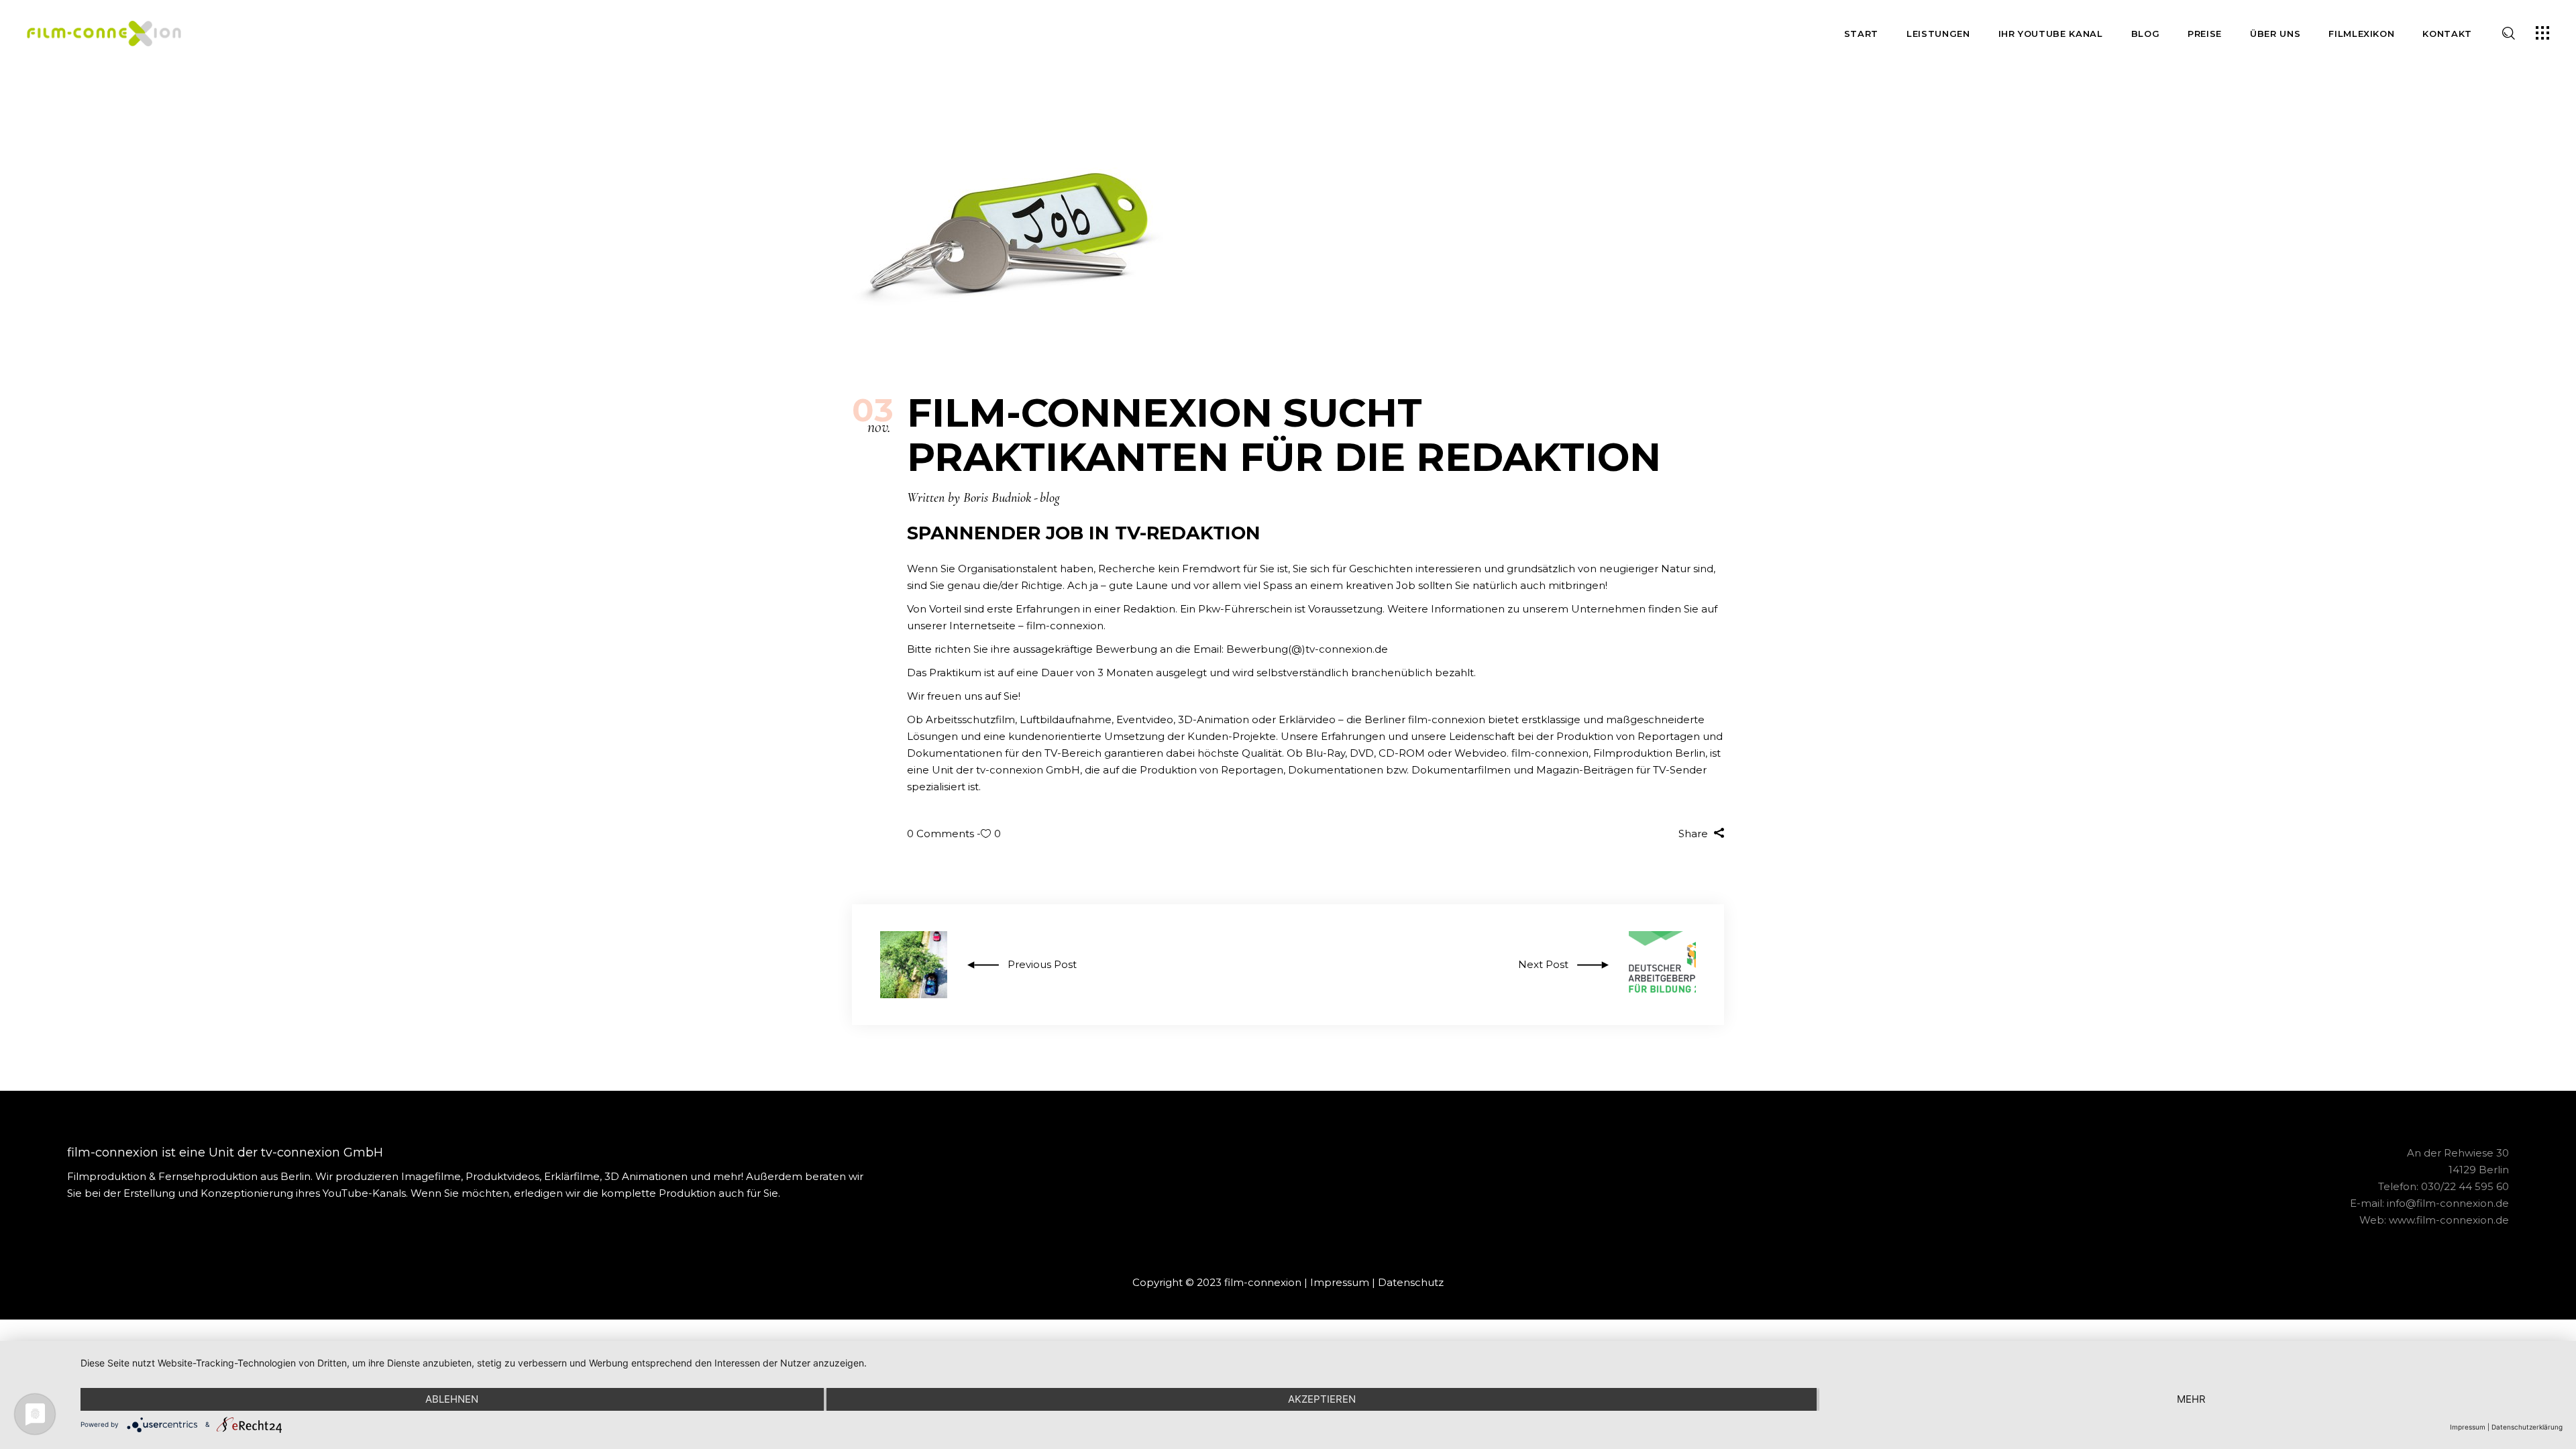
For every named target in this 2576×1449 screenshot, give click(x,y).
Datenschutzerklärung (2527, 1427)
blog (1050, 498)
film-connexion (1065, 626)
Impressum (1340, 1282)
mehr (2191, 1399)
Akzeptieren (1322, 1399)
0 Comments (942, 834)
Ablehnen (452, 1399)
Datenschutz (1411, 1282)
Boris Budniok (997, 498)
